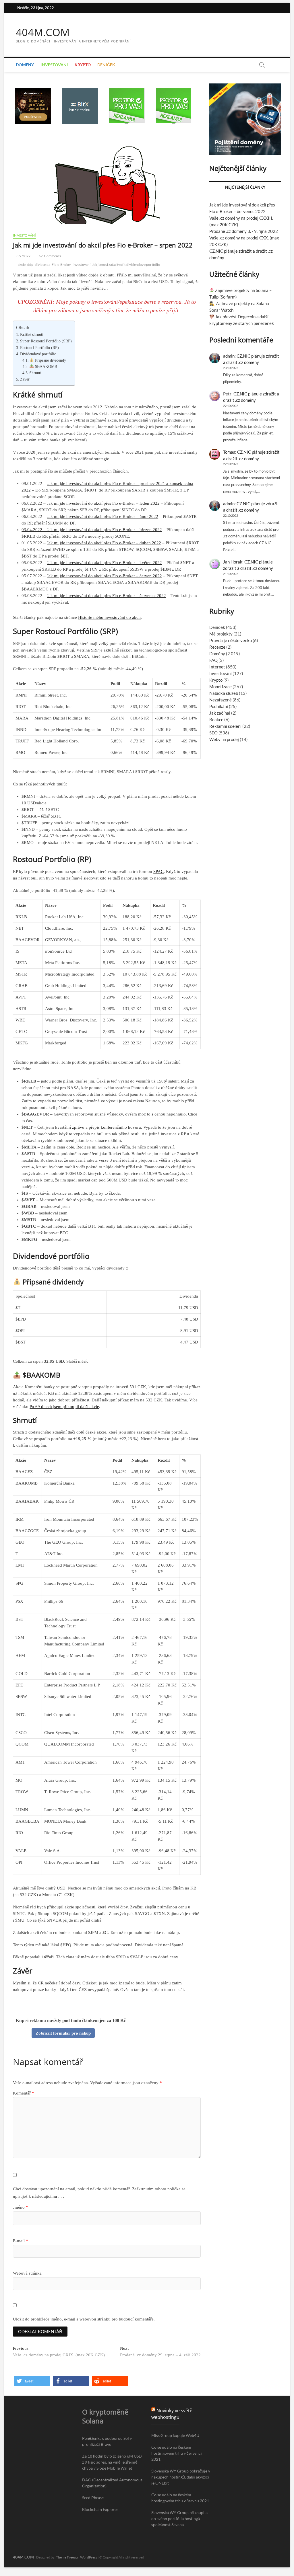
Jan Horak (233, 562)
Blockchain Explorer (100, 2509)
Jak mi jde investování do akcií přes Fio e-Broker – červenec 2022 (106, 596)
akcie (22, 265)
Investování (54, 65)
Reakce (216, 719)
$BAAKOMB (45, 367)
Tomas (229, 452)
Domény (25, 65)
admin (229, 356)
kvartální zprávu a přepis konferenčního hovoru (98, 1127)
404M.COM (43, 32)
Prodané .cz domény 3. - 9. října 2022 (244, 231)
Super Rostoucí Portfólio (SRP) (46, 341)
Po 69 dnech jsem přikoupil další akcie (64, 1407)
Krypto (83, 65)
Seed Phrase (93, 2498)
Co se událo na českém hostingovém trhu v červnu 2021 (180, 2498)
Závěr (25, 379)
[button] (32, 2381)
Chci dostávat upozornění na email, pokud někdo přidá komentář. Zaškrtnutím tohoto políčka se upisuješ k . (99, 2193)
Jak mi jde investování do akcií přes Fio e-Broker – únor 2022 (102, 516)
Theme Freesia (67, 2557)
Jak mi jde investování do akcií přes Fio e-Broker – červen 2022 (104, 576)
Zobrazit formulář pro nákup (63, 2033)
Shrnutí (35, 373)
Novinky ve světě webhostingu (172, 2414)
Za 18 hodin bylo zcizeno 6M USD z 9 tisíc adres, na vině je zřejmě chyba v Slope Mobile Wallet (112, 2462)
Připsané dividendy (50, 360)
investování (82, 265)
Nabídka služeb (224, 693)
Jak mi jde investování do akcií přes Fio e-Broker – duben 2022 (104, 543)
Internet (217, 667)
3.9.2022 (23, 256)
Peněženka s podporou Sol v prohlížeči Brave (107, 2441)
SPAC (158, 871)
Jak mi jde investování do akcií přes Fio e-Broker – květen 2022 (104, 563)
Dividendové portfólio (38, 354)
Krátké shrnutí (32, 334)
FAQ (213, 660)
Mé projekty (221, 634)
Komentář (24, 2093)
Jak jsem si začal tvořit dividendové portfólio (126, 265)
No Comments (50, 256)
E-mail (21, 2241)
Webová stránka (27, 2273)
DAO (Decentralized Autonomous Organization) (112, 2483)
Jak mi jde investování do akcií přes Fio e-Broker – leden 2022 (103, 503)
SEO (213, 733)
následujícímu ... (48, 2196)
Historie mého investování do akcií (109, 617)
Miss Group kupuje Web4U (175, 2435)
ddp (30, 265)
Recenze (217, 647)
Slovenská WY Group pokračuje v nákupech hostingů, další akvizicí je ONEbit (181, 2477)
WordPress (89, 2557)
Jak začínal (220, 713)
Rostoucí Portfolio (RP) (39, 348)
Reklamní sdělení (225, 726)
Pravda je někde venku (231, 640)
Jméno (21, 2207)
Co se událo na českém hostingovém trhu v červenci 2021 (177, 2453)
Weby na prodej (224, 739)
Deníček (106, 65)
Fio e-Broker (61, 265)
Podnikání (219, 706)
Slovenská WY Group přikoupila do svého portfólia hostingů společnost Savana (179, 2519)
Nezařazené (220, 700)
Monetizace (220, 687)
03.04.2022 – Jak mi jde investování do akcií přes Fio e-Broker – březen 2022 (92, 530)
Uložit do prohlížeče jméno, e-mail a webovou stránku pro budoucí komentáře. (84, 2319)
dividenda (42, 265)
